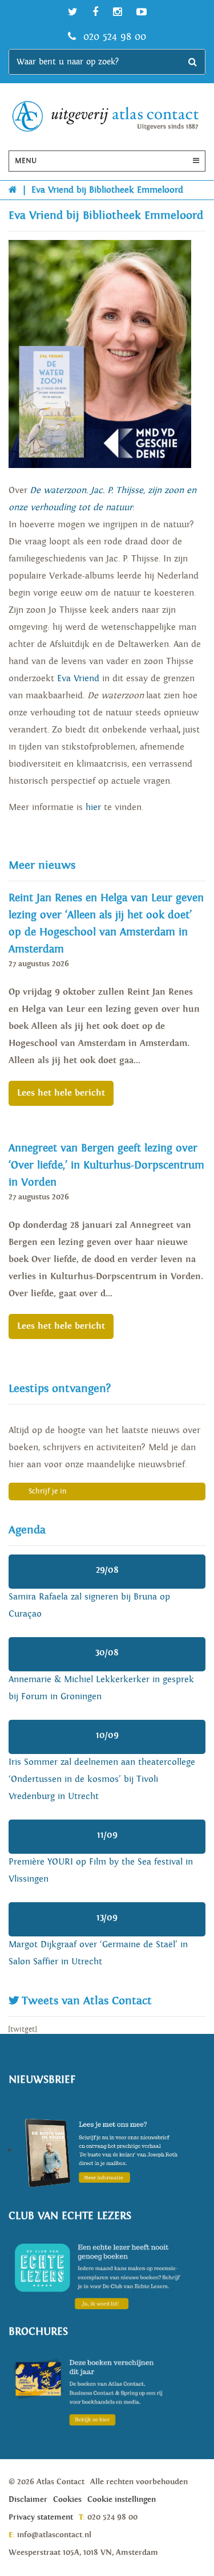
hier (93, 807)
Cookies (67, 2500)
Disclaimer (28, 2500)
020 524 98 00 (113, 37)
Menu (26, 161)
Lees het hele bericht (61, 1093)
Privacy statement (41, 2517)
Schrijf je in (48, 1492)
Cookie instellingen (122, 2500)
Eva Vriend (78, 679)
